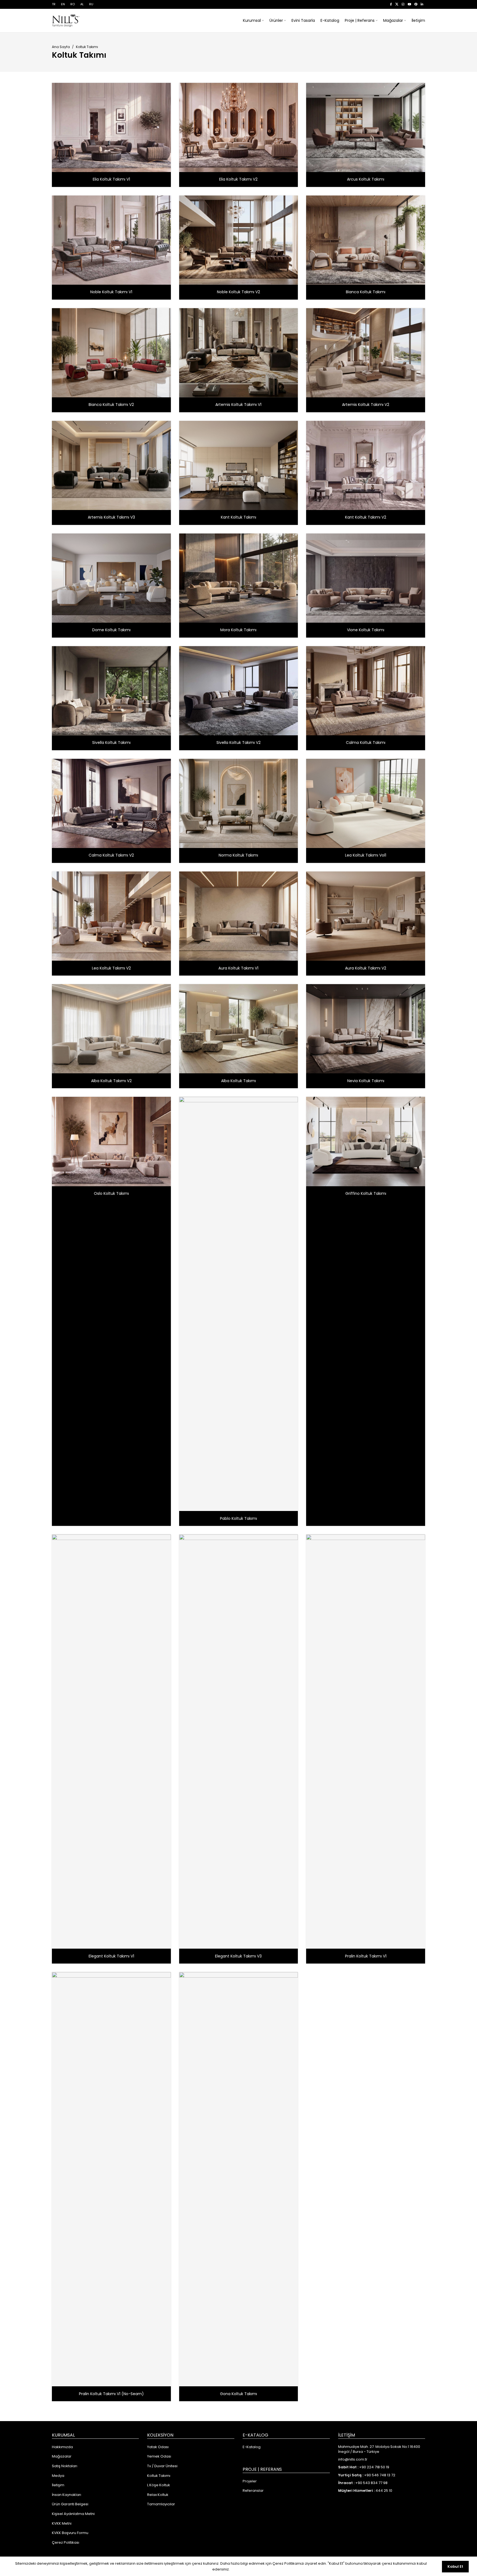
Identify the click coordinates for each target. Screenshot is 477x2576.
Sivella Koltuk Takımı (111, 743)
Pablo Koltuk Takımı (239, 1518)
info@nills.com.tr (353, 2459)
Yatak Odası (158, 2447)
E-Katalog (252, 2447)
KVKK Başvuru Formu (70, 2533)
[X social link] (397, 4)
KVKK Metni (62, 2524)
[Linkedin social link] (422, 4)
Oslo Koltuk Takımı (111, 1193)
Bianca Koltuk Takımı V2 (111, 405)
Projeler (250, 2481)
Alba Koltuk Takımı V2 (111, 1081)
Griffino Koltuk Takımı (366, 1193)
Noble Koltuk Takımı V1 (111, 292)
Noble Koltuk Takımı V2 (239, 292)
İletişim (58, 2485)
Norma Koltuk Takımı (238, 855)
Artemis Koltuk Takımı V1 (238, 405)
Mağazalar (62, 2456)
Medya (58, 2476)
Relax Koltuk (158, 2495)
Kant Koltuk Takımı (239, 517)
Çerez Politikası (66, 2543)
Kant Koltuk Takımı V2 (366, 517)
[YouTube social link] (409, 4)
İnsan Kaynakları (67, 2495)
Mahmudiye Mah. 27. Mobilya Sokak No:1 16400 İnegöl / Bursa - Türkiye (379, 2449)
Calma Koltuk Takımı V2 (111, 855)
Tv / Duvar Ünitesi (162, 2466)
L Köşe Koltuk (159, 2485)
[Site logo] (66, 20)
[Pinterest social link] (416, 4)
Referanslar (253, 2491)
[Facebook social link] (391, 4)
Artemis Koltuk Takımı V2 (366, 405)
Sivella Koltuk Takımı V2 (239, 743)
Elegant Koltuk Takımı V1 (111, 1956)
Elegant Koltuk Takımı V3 (238, 1956)
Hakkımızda (62, 2447)
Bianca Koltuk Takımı (366, 292)
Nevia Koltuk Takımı (366, 1081)
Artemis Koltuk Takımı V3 (111, 517)
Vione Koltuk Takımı (366, 630)
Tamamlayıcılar (161, 2504)
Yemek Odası (159, 2456)
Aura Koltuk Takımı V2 (366, 968)
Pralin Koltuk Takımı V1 (366, 1956)
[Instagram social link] (403, 4)
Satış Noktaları (65, 2466)
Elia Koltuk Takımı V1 (111, 179)
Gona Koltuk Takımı (239, 2394)
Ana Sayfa (61, 47)
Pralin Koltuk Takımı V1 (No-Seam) (111, 2394)
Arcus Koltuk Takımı (366, 179)
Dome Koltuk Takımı (111, 630)
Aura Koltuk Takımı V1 (238, 968)
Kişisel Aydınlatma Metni (73, 2514)
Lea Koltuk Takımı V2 (111, 968)
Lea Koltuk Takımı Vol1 (366, 855)
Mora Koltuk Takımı (238, 630)
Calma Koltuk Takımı (366, 743)
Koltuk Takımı (159, 2476)
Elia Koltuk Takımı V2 (238, 179)
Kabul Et (455, 2566)
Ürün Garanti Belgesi (70, 2504)
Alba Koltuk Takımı (239, 1081)
